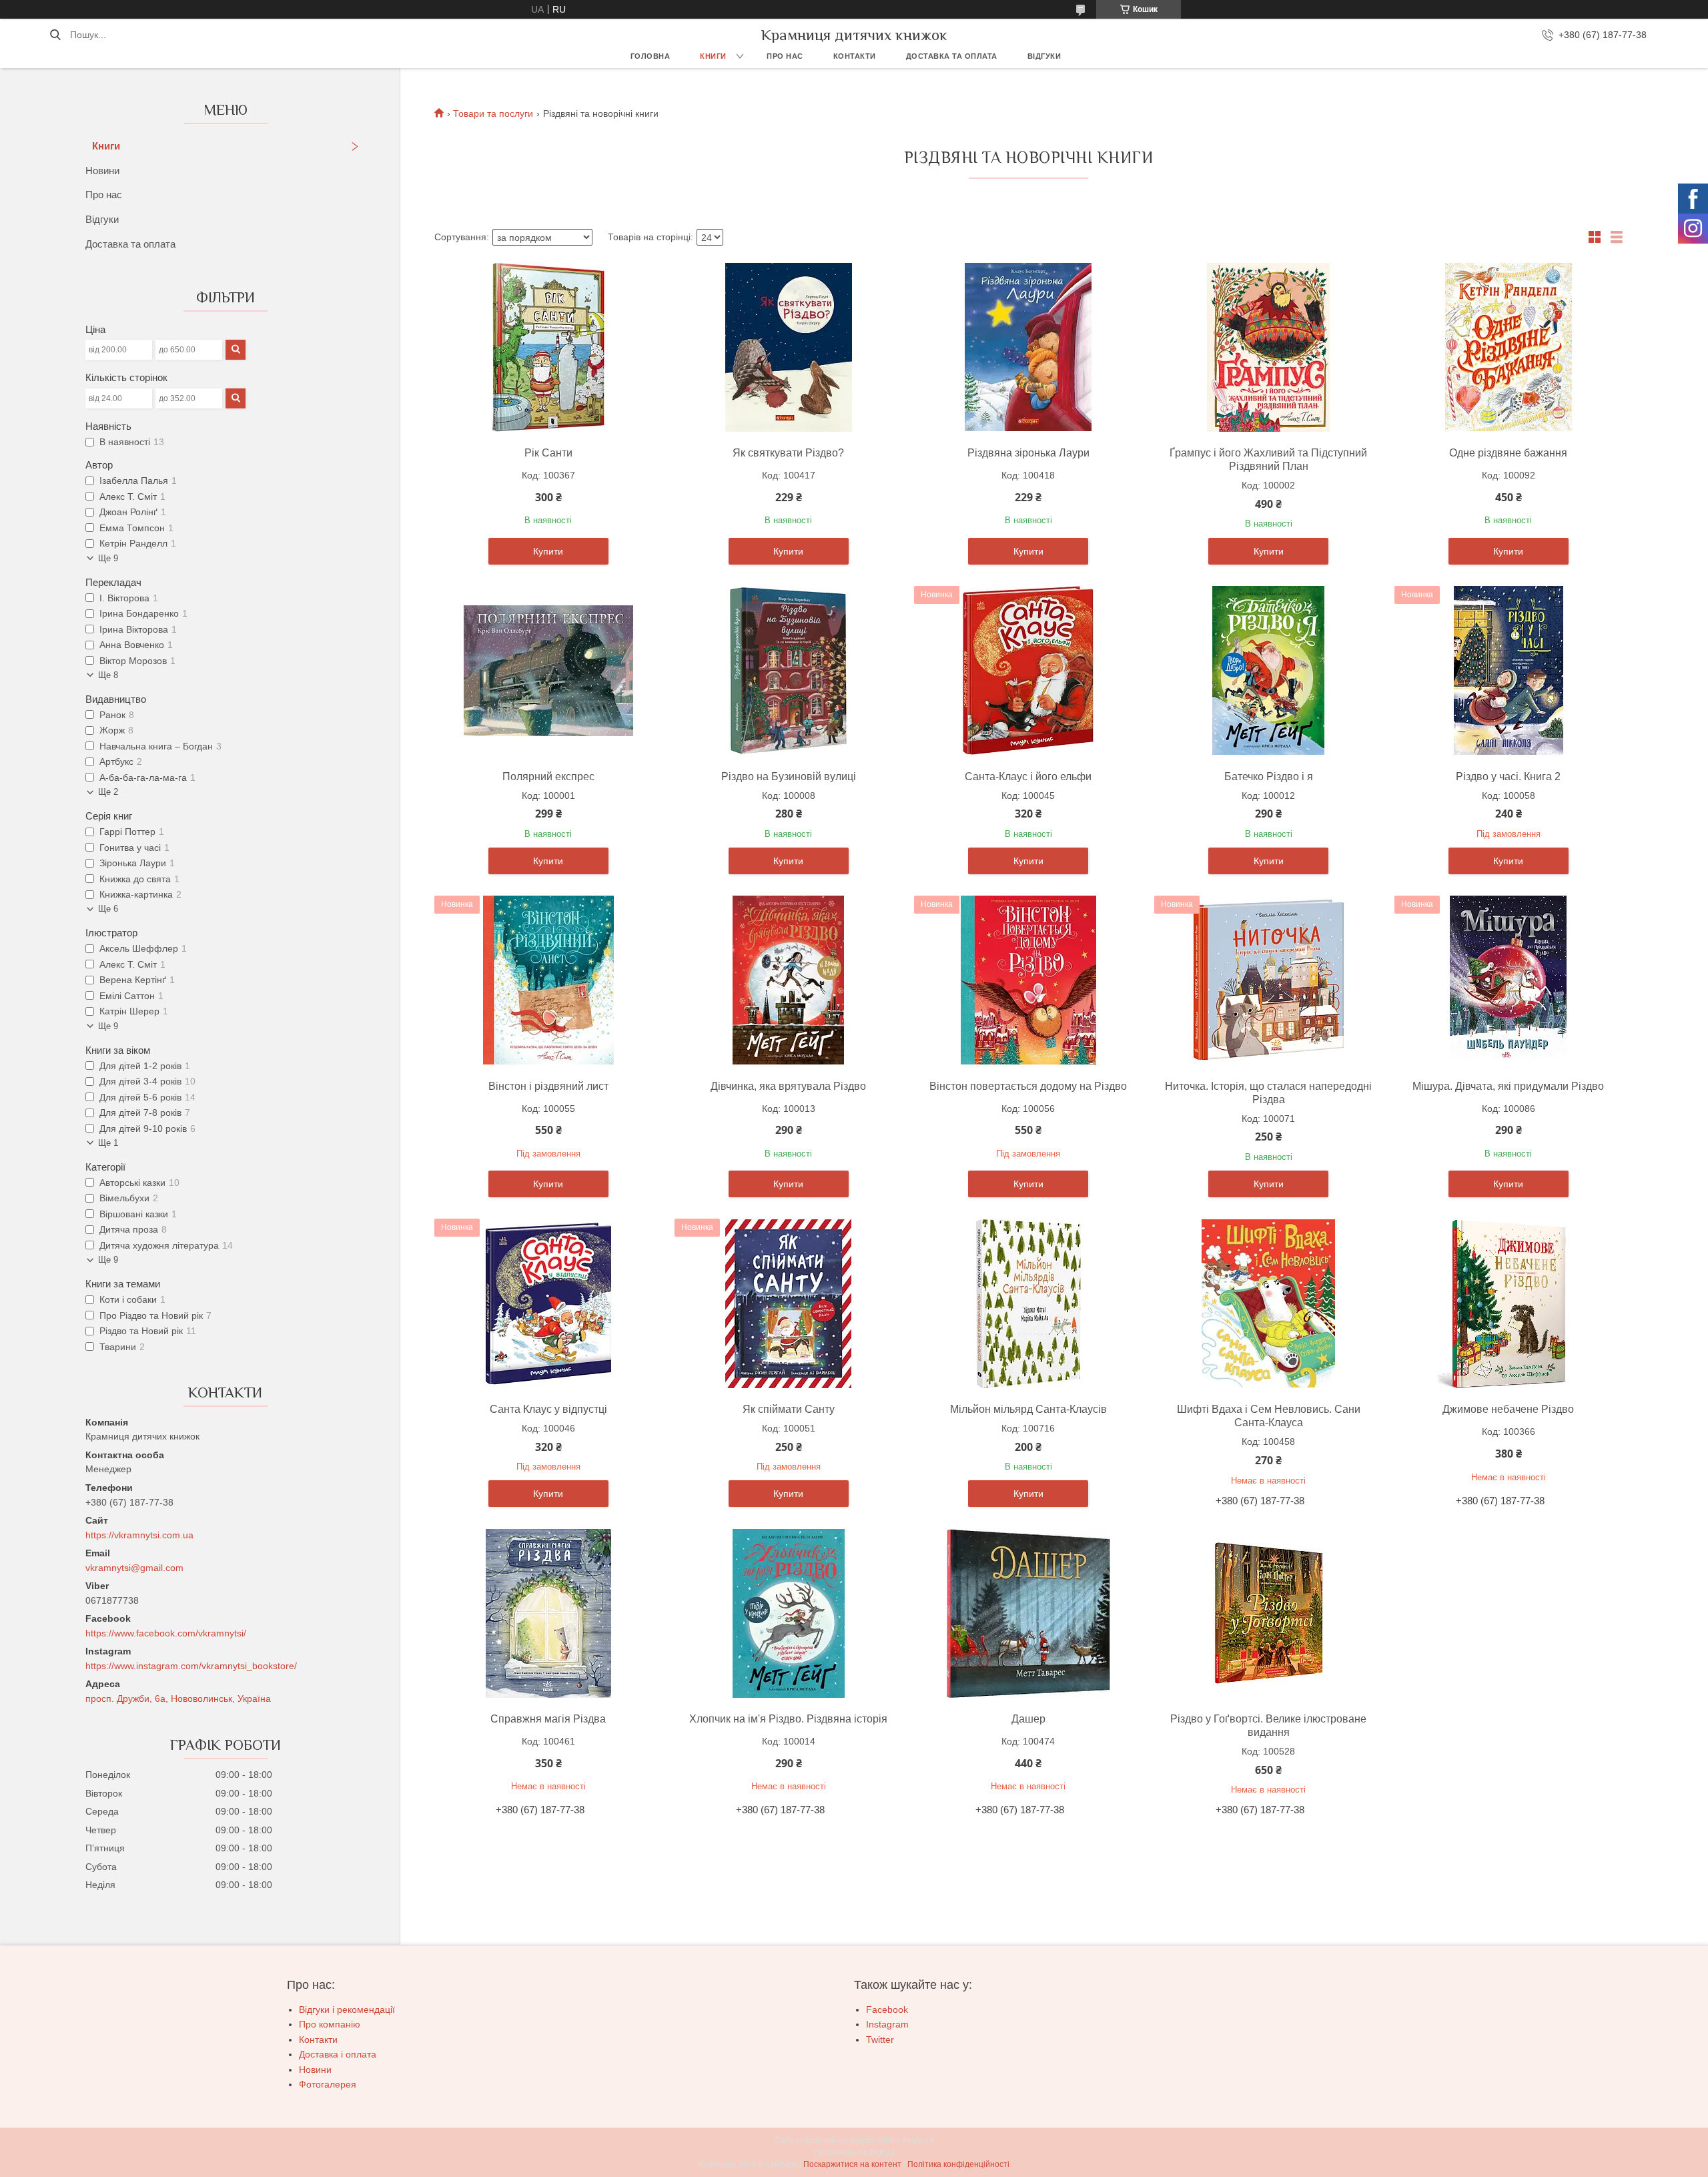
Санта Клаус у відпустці (548, 1409)
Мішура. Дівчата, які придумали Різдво (1508, 1086)
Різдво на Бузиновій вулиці (789, 776)
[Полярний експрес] (548, 671)
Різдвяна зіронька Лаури (1028, 453)
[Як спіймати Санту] (789, 1303)
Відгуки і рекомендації (347, 2009)
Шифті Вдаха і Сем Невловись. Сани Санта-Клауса (1269, 1416)
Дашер (1028, 1719)
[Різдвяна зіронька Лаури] (1028, 347)
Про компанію (330, 2024)
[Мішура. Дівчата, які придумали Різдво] (1509, 980)
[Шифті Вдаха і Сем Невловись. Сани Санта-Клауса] (1268, 1303)
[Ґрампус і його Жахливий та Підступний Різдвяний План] (1268, 347)
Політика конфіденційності (958, 2164)
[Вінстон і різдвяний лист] (548, 980)
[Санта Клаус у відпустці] (548, 1303)
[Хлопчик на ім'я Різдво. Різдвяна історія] (789, 1613)
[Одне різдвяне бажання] (1509, 347)
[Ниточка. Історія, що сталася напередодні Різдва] (1268, 980)
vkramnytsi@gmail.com (134, 1568)
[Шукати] (55, 35)
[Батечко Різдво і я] (1268, 671)
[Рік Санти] (548, 347)
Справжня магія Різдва (548, 1719)
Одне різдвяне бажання (1508, 453)
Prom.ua (918, 2140)
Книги (713, 56)
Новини (102, 171)
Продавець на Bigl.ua (854, 2152)
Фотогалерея (328, 2084)
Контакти (855, 56)
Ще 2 (108, 792)
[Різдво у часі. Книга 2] (1509, 671)
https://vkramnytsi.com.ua (139, 1535)
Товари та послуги (493, 113)
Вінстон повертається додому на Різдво (1028, 1086)
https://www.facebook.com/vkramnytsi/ (166, 1633)
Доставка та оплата (952, 56)
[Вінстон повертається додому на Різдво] (1028, 980)
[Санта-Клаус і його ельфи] (1028, 671)
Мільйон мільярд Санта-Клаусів (1028, 1409)
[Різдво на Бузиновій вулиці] (789, 671)
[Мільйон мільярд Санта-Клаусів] (1028, 1303)
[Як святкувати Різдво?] (789, 347)
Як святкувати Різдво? (788, 453)
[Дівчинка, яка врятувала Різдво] (789, 980)
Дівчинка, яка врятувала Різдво (788, 1086)
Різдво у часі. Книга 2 (1508, 776)
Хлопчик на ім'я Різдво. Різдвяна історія (788, 1719)
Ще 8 (108, 675)
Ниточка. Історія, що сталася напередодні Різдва (1268, 1093)
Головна (651, 56)
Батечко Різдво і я (1269, 776)
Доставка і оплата (338, 2054)
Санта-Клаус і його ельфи (1028, 776)
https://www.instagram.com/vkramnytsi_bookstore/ (191, 1666)
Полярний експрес (548, 776)
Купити (548, 551)
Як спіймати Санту (789, 1409)
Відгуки (1044, 56)
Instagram (887, 2024)
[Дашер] (1028, 1613)
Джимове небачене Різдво (1508, 1409)
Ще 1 (108, 1143)
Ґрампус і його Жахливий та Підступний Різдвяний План (1268, 459)
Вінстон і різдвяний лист (548, 1086)
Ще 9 (108, 558)
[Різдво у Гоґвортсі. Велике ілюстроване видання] (1268, 1613)
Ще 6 (108, 909)
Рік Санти (548, 453)
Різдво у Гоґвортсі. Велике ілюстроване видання (1268, 1726)
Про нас (785, 56)
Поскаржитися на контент (852, 2164)
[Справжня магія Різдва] (548, 1613)
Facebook (887, 2009)
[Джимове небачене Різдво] (1509, 1303)
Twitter (880, 2040)
